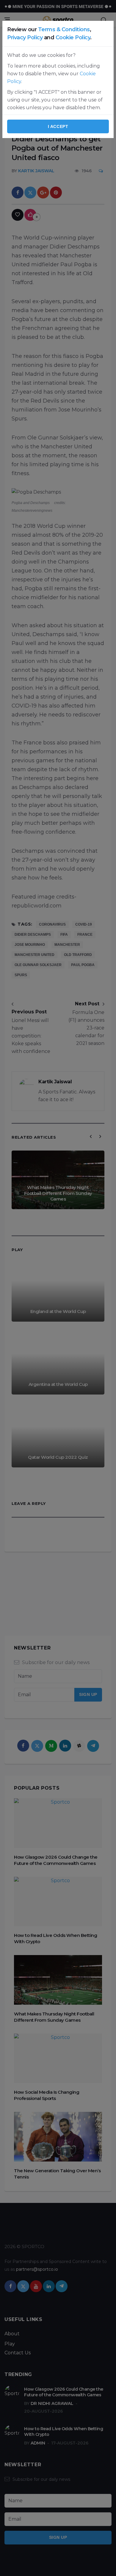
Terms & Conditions (64, 29)
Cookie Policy (73, 37)
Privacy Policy (25, 37)
